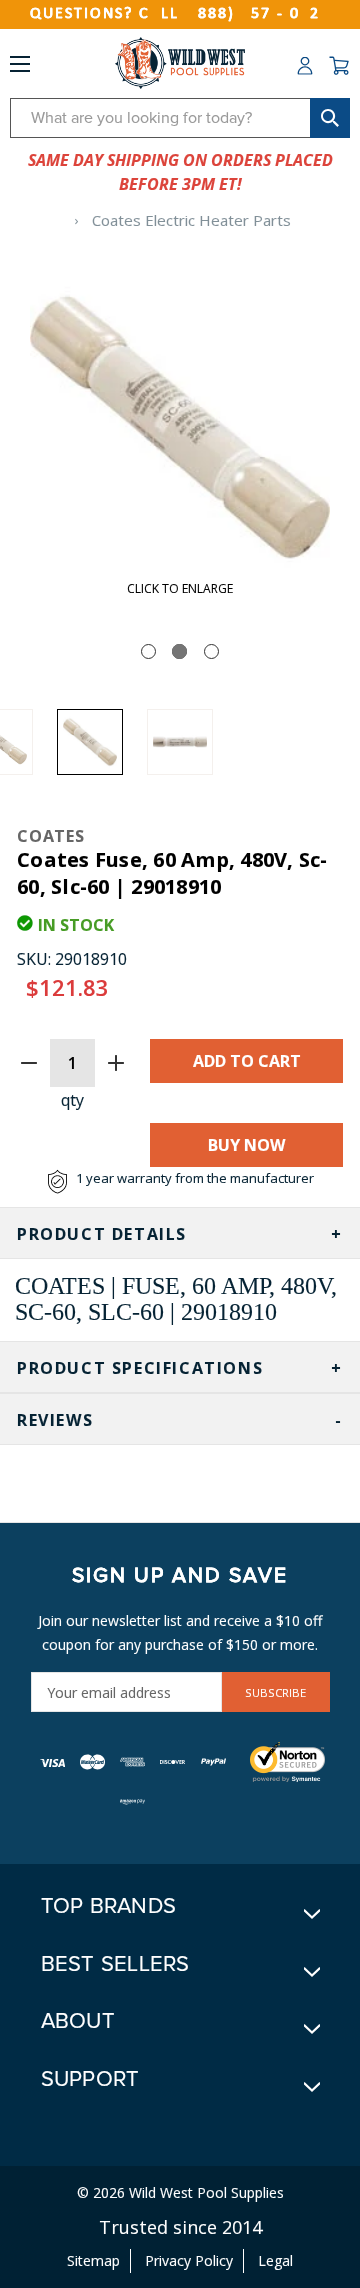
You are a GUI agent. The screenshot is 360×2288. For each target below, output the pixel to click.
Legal (275, 2260)
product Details (102, 1234)
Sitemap (93, 2260)
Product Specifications (140, 1368)
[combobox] (180, 118)
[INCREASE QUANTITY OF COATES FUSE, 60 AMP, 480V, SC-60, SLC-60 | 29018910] (116, 1063)
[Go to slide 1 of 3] (148, 651)
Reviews (55, 1420)
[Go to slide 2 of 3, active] (179, 651)
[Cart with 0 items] (339, 66)
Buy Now (246, 1145)
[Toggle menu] (20, 68)
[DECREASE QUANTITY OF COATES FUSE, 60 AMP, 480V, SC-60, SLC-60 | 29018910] (29, 1063)
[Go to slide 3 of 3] (211, 651)
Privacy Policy (189, 2260)
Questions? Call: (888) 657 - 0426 (180, 14)
